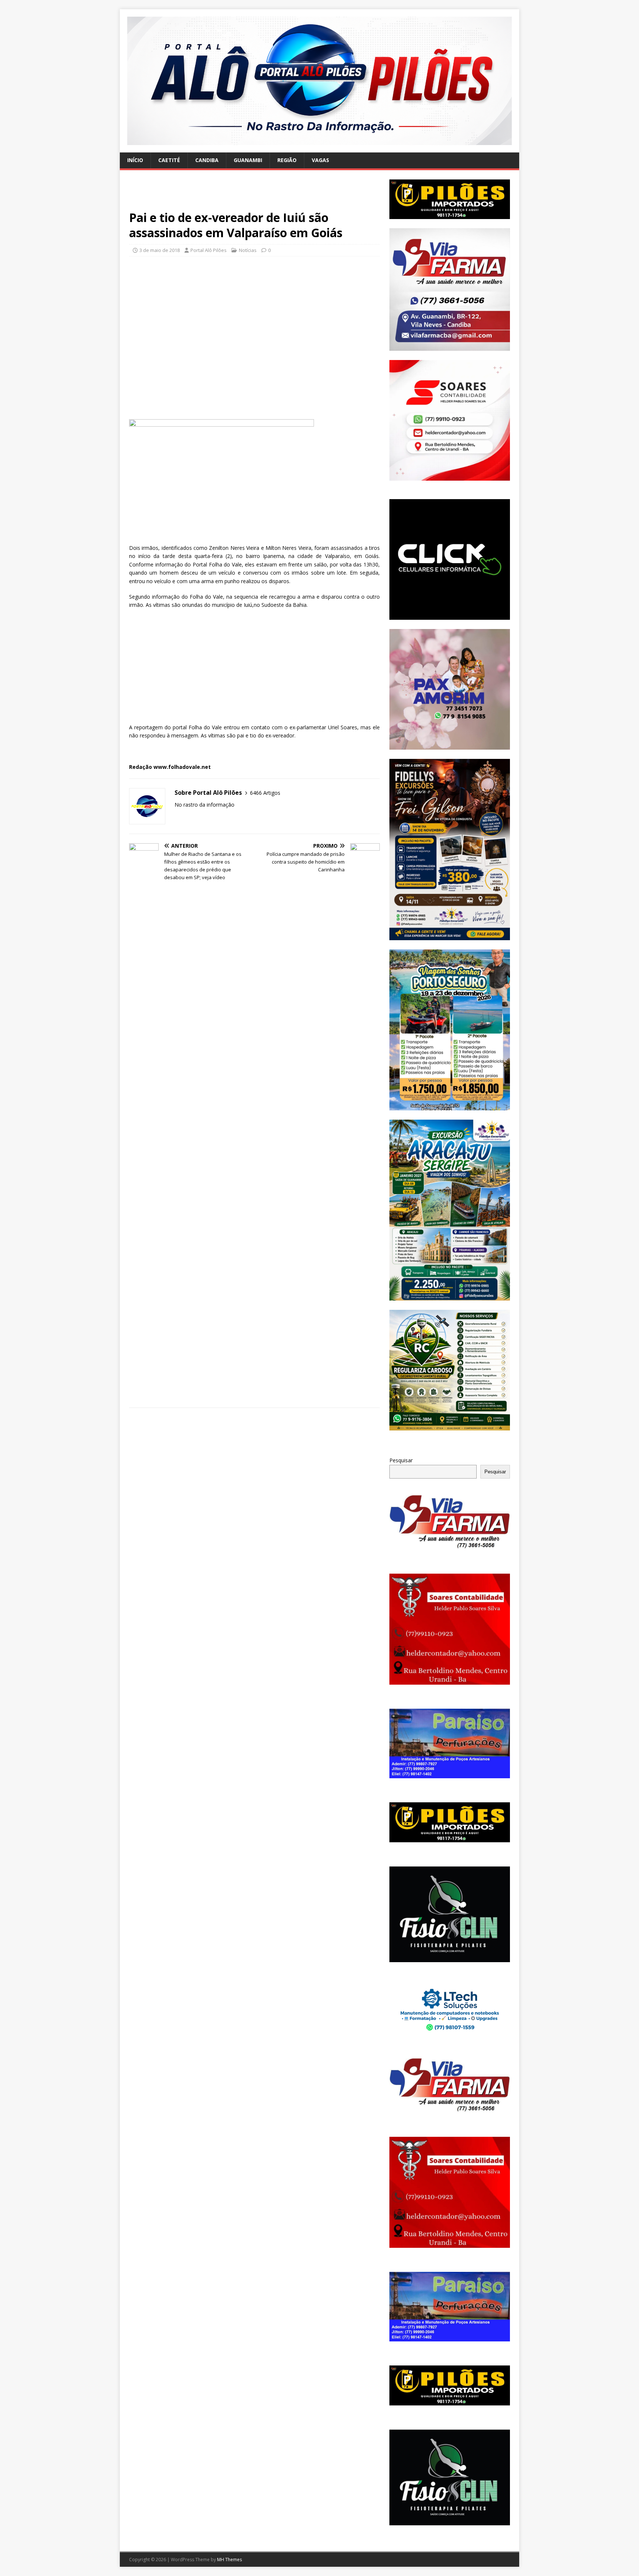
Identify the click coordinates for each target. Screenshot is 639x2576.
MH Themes (229, 2560)
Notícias (248, 250)
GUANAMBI (248, 160)
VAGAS (320, 160)
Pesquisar (401, 1460)
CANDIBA (207, 160)
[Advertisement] (254, 195)
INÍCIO (135, 160)
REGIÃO (287, 160)
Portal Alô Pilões (209, 250)
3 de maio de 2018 (160, 250)
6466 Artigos (265, 793)
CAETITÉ (169, 160)
